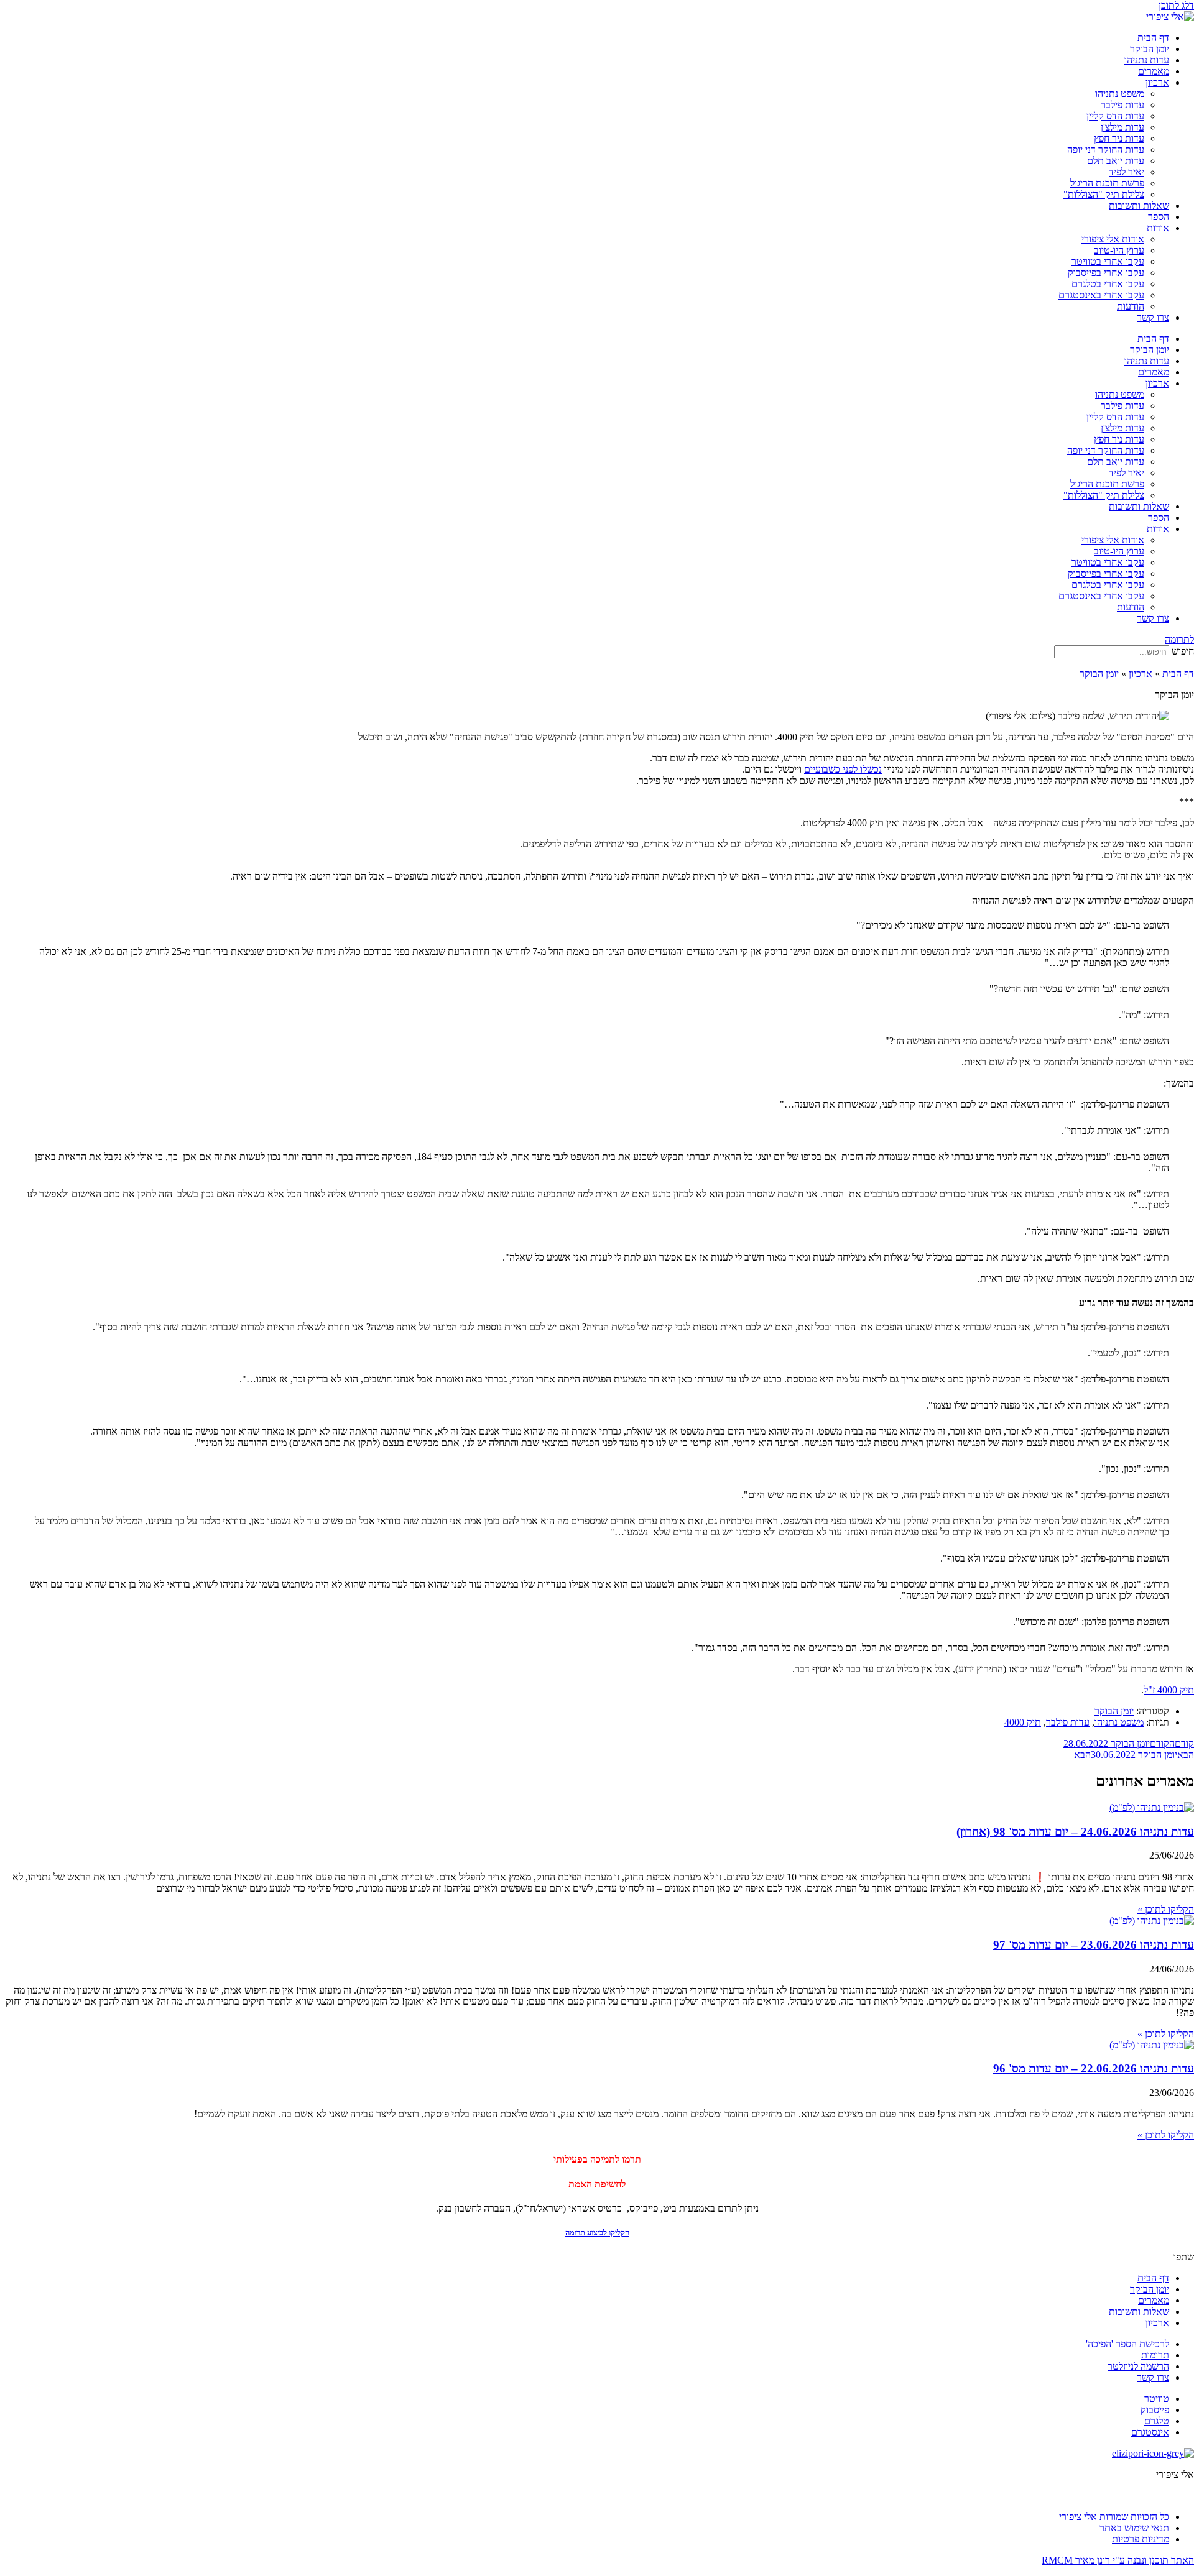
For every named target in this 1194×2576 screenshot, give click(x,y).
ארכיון (1157, 82)
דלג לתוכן (1176, 5)
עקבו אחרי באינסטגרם (1101, 295)
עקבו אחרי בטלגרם (1108, 284)
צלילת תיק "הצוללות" (1104, 194)
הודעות (1131, 306)
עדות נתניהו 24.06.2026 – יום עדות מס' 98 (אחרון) (1075, 1832)
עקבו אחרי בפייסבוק (1106, 273)
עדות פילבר (1122, 105)
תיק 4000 (1023, 1722)
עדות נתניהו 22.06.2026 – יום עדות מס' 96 (1094, 2068)
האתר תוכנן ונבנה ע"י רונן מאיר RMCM (1118, 2560)
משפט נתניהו (1120, 94)
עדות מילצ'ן (1122, 127)
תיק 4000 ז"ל (1169, 1690)
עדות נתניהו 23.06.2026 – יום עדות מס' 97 (1094, 1945)
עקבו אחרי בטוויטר (1108, 261)
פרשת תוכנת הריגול (1107, 183)
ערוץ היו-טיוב (1119, 250)
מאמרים (1154, 71)
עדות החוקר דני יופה (1106, 149)
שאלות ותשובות (1139, 205)
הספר (1159, 217)
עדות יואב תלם (1116, 161)
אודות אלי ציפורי (1113, 239)
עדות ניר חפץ (1119, 138)
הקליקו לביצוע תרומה (597, 2233)
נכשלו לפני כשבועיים (843, 769)
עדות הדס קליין (1115, 116)
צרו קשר (1153, 317)
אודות (1158, 228)
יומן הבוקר (1150, 49)
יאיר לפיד (1127, 172)
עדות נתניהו (1147, 60)
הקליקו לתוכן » (1166, 1909)
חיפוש (1183, 651)
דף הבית (1153, 38)
